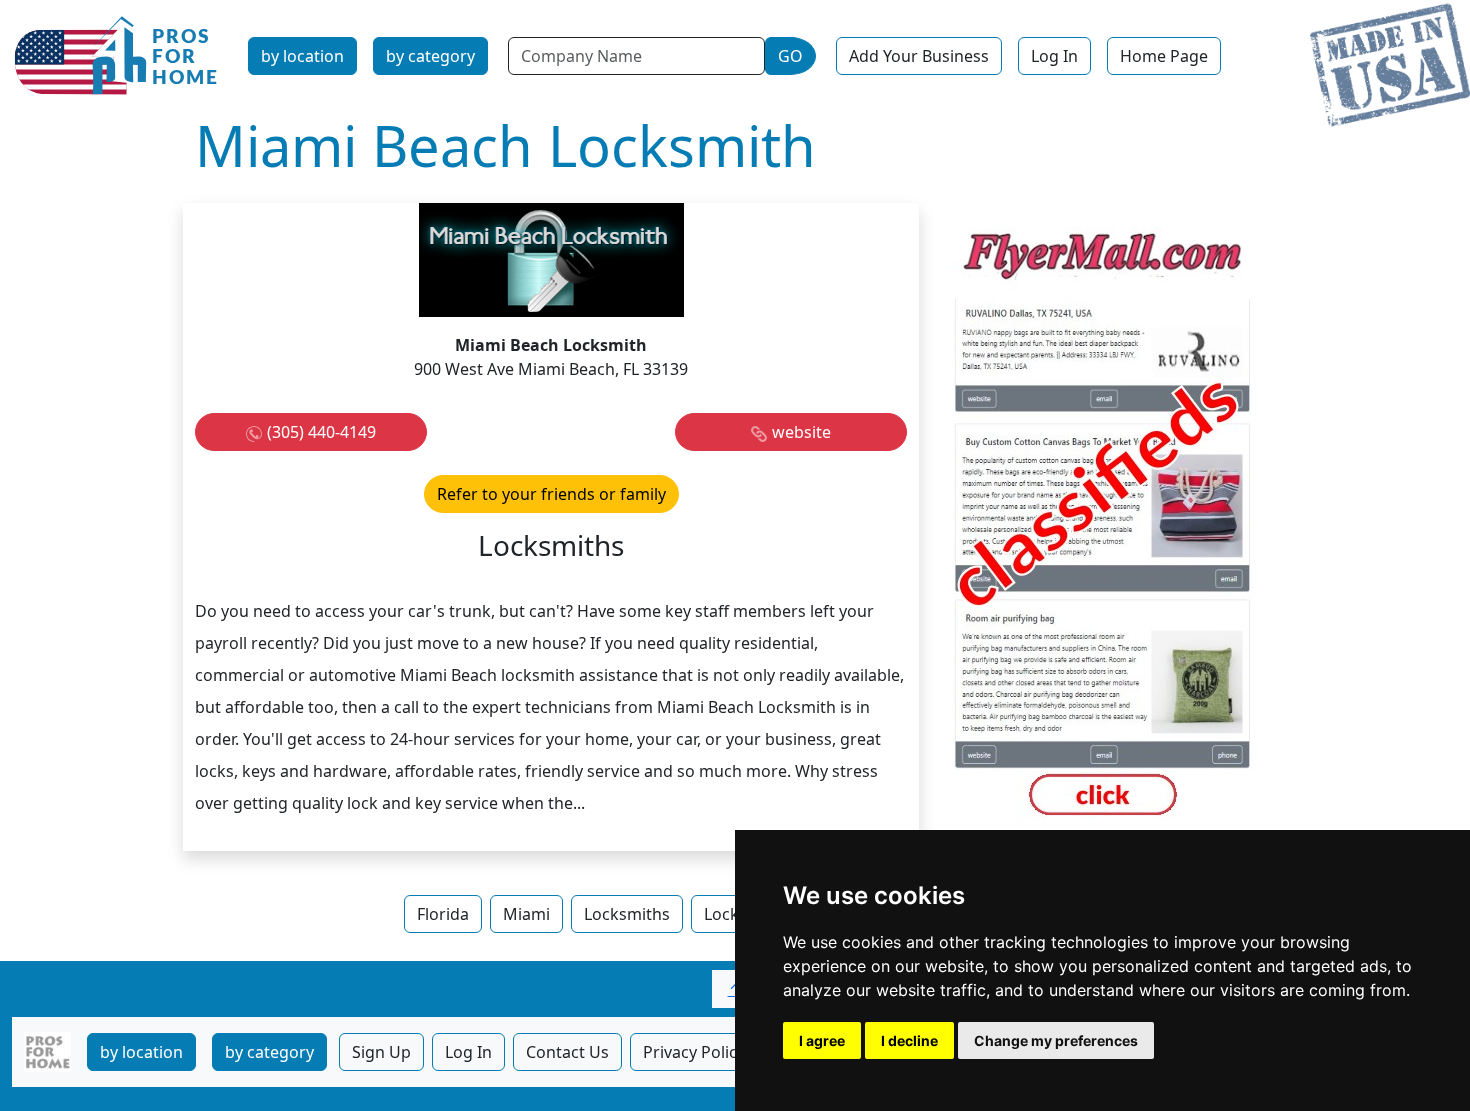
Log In (1054, 56)
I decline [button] (909, 1040)
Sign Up (381, 1052)
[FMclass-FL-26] (1103, 525)
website (801, 432)
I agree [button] (822, 1040)
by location (302, 56)
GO (790, 56)
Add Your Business (919, 56)
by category (430, 56)
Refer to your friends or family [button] (551, 494)
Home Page (1164, 56)
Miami (526, 914)
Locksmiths (627, 914)
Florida (443, 914)
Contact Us (567, 1052)
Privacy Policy (694, 1052)
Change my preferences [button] (1056, 1040)
